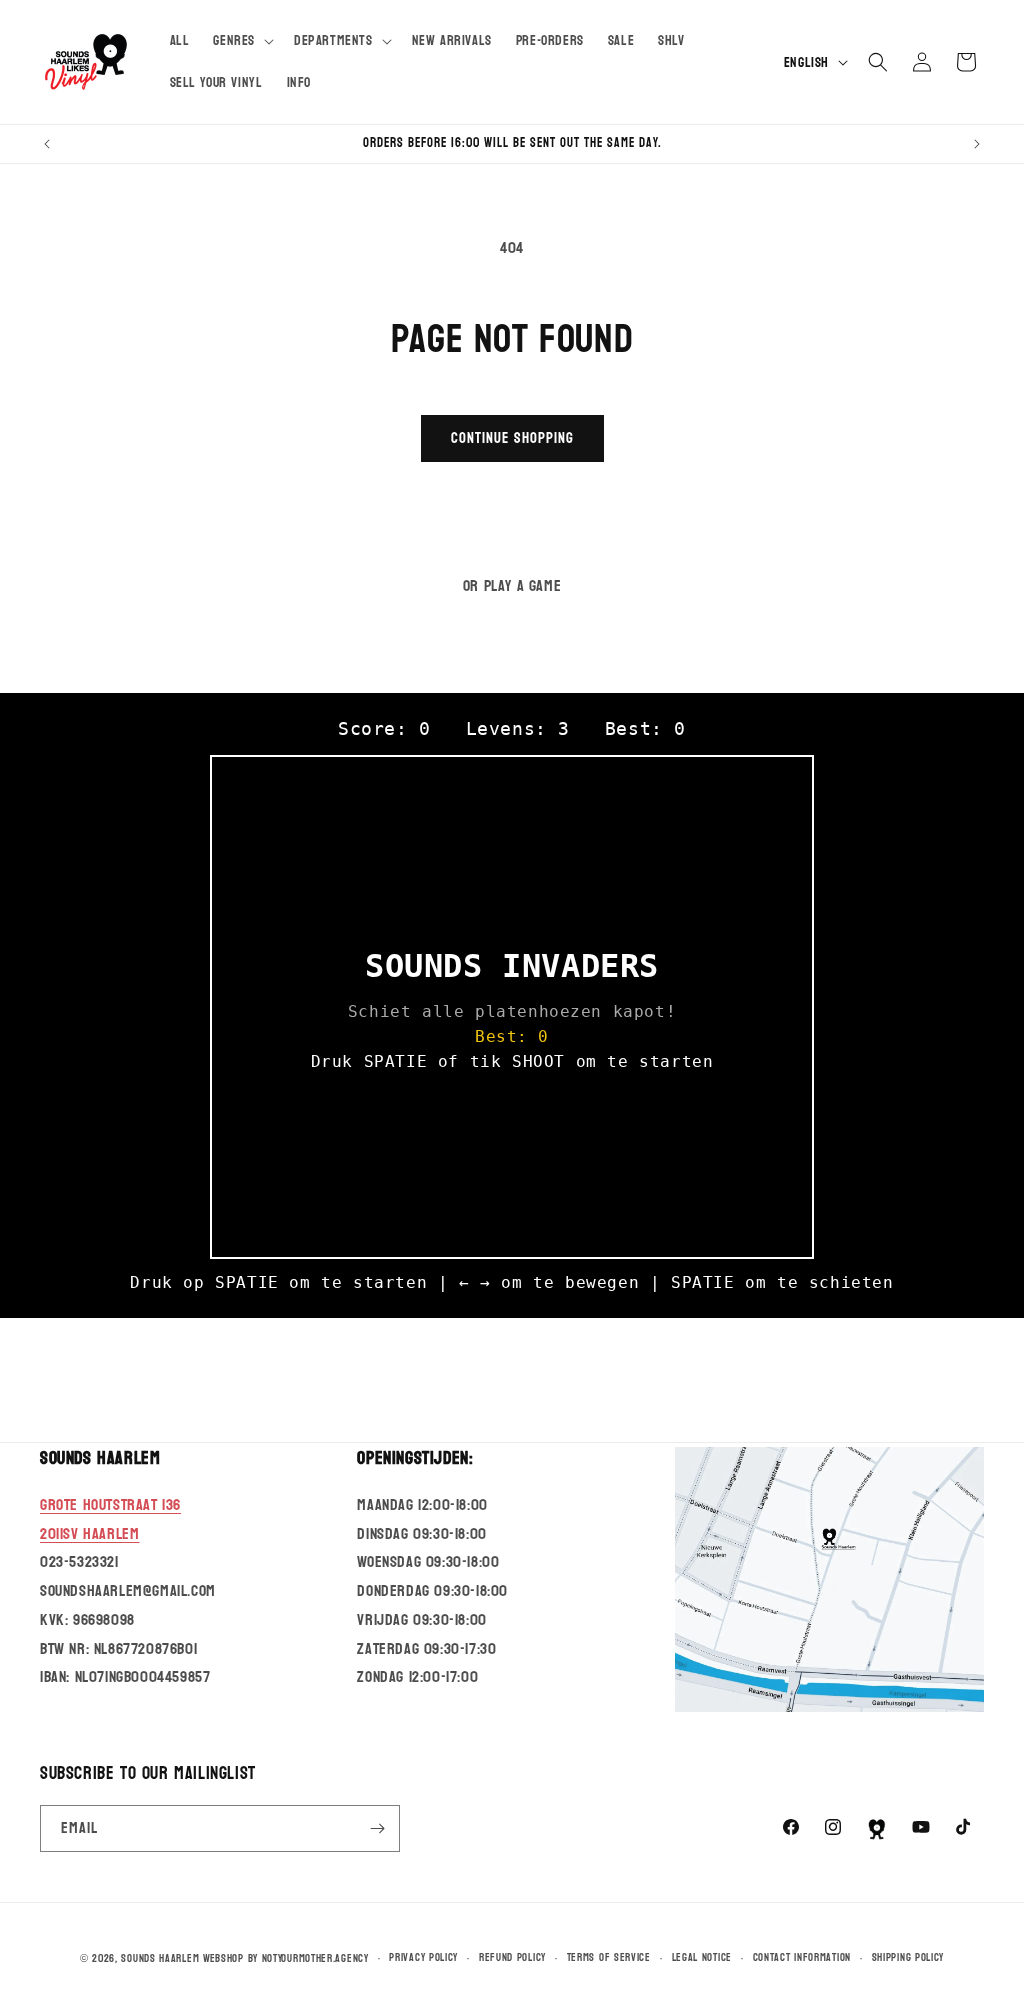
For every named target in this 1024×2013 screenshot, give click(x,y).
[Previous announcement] (47, 144)
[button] (241, 41)
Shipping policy (908, 1958)
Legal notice (702, 1958)
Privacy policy (423, 1958)
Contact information (802, 1958)
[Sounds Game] (877, 1829)
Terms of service (609, 1958)
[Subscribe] (377, 1828)
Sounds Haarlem (160, 1958)
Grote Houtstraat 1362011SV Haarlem (110, 1519)
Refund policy (512, 1958)
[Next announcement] (977, 144)
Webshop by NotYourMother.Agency (286, 1958)
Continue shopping (512, 438)
